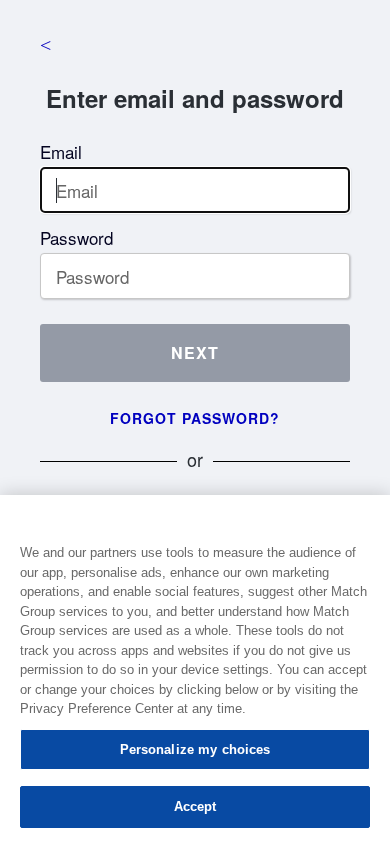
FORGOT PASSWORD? (195, 418)
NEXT (195, 352)
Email (61, 151)
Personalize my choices (195, 749)
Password (76, 237)
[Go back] (45, 45)
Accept (195, 806)
